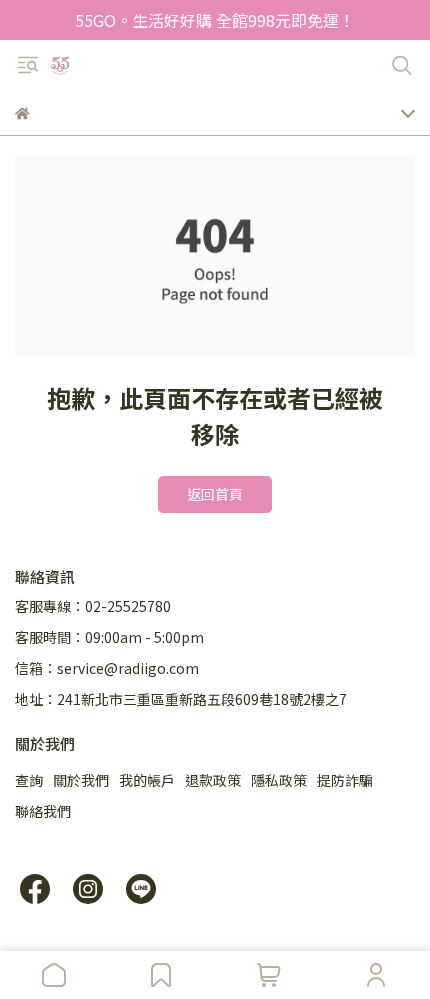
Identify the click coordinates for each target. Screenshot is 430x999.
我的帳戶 (147, 780)
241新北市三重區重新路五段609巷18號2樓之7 (202, 699)
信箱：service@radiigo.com (107, 668)
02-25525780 (128, 606)
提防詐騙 (345, 780)
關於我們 (81, 780)
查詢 (29, 780)
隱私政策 (279, 780)
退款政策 (213, 780)
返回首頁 (215, 494)
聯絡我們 (43, 811)
